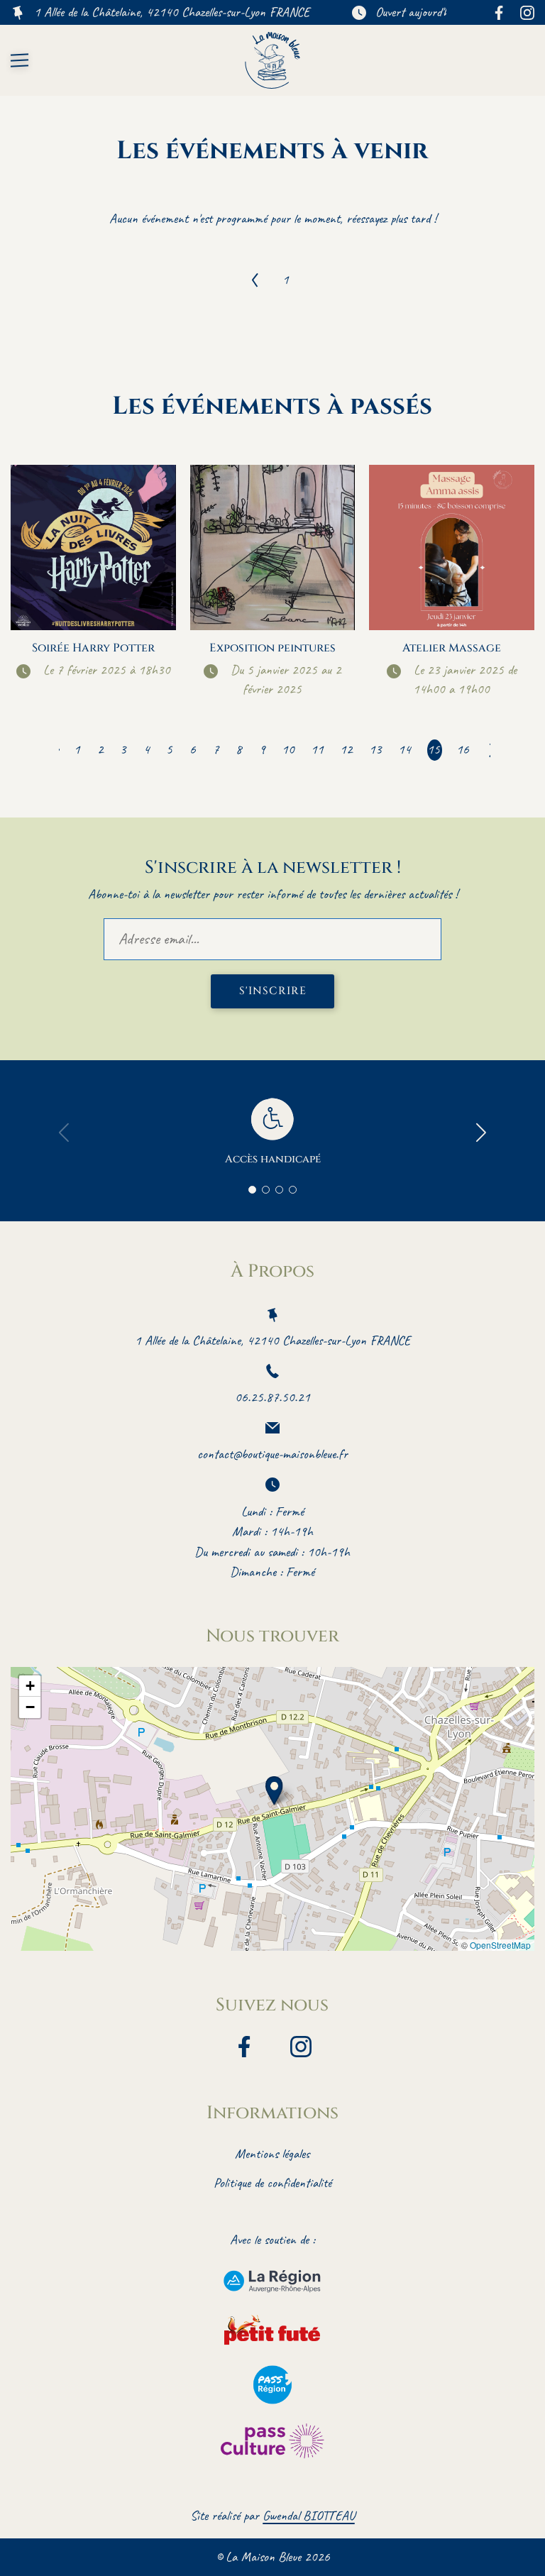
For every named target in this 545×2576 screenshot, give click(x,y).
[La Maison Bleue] (273, 60)
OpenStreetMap (500, 1945)
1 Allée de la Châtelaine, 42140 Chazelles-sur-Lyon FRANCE (172, 12)
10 (288, 749)
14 (404, 749)
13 (375, 749)
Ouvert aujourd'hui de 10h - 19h (449, 12)
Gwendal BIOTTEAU (309, 2516)
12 (346, 749)
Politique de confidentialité (272, 2183)
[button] (274, 1791)
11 (317, 749)
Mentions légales (272, 2154)
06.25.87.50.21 (272, 1397)
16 (463, 749)
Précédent (255, 280)
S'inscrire (273, 991)
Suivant (488, 750)
